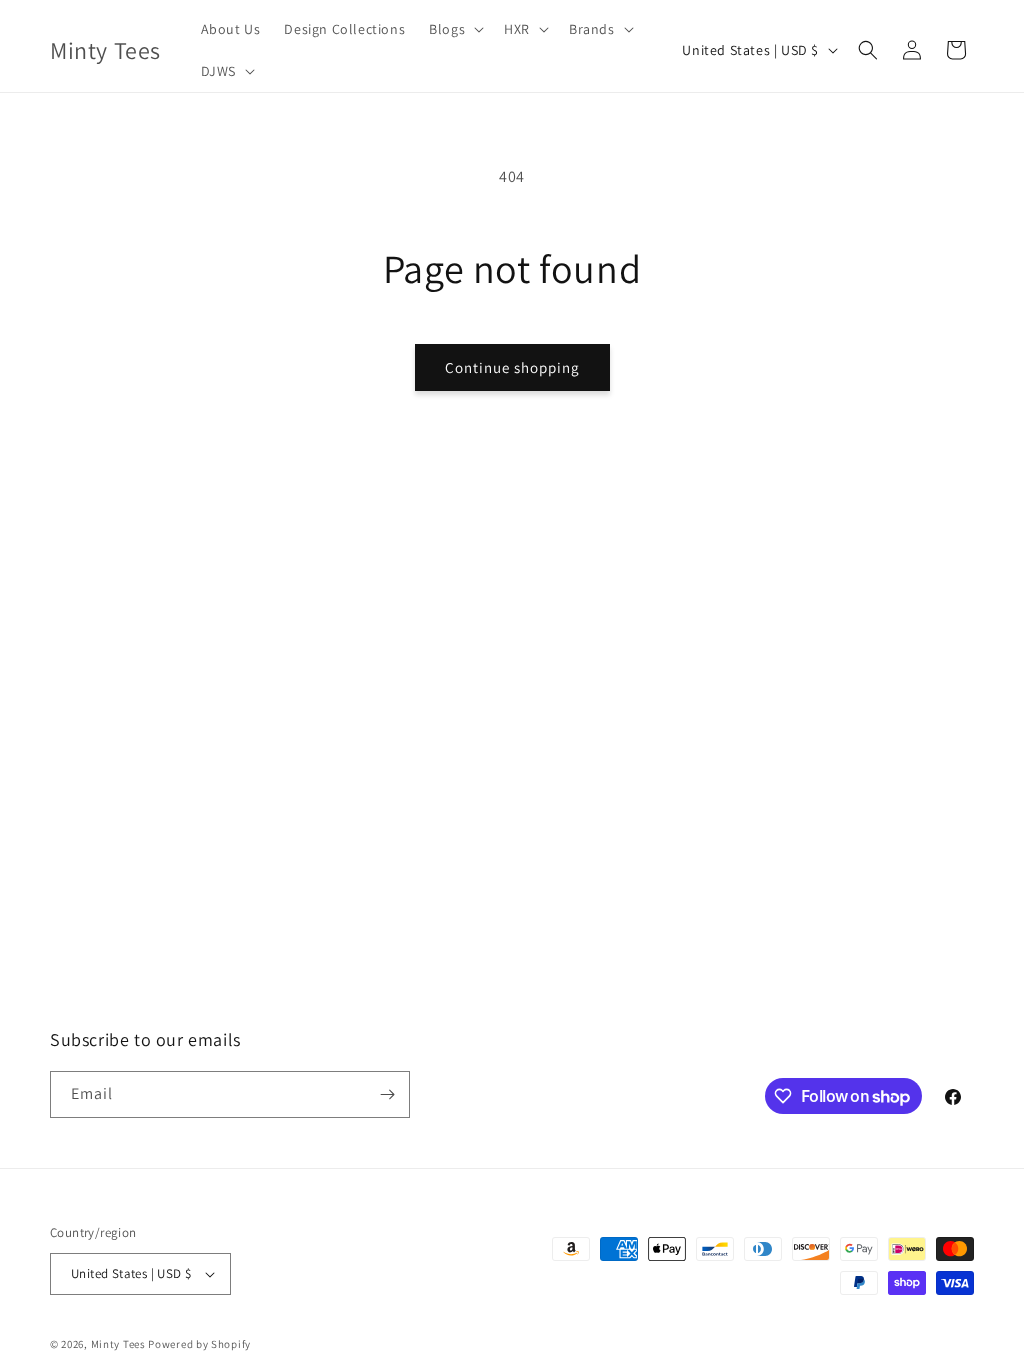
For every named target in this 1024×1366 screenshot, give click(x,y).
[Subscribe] (387, 1094)
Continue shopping (512, 367)
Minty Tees (118, 1344)
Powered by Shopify (199, 1344)
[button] (454, 29)
